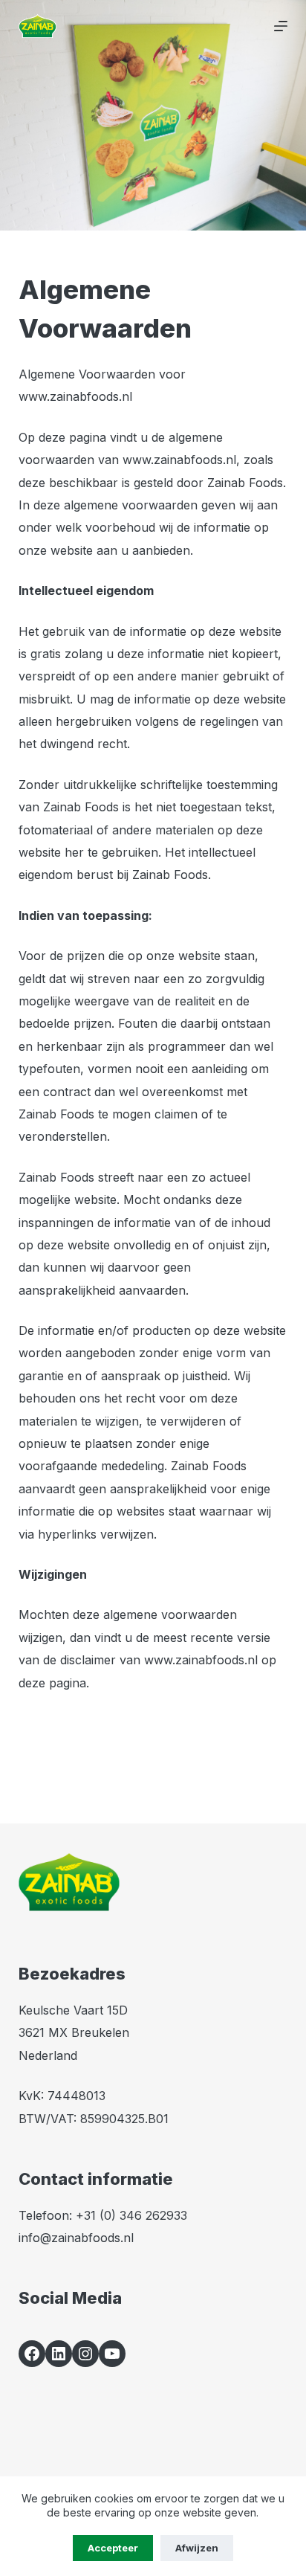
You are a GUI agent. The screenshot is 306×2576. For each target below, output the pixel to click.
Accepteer (113, 2548)
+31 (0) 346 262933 (131, 2215)
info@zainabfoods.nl (76, 2238)
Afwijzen (197, 2548)
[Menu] (281, 26)
